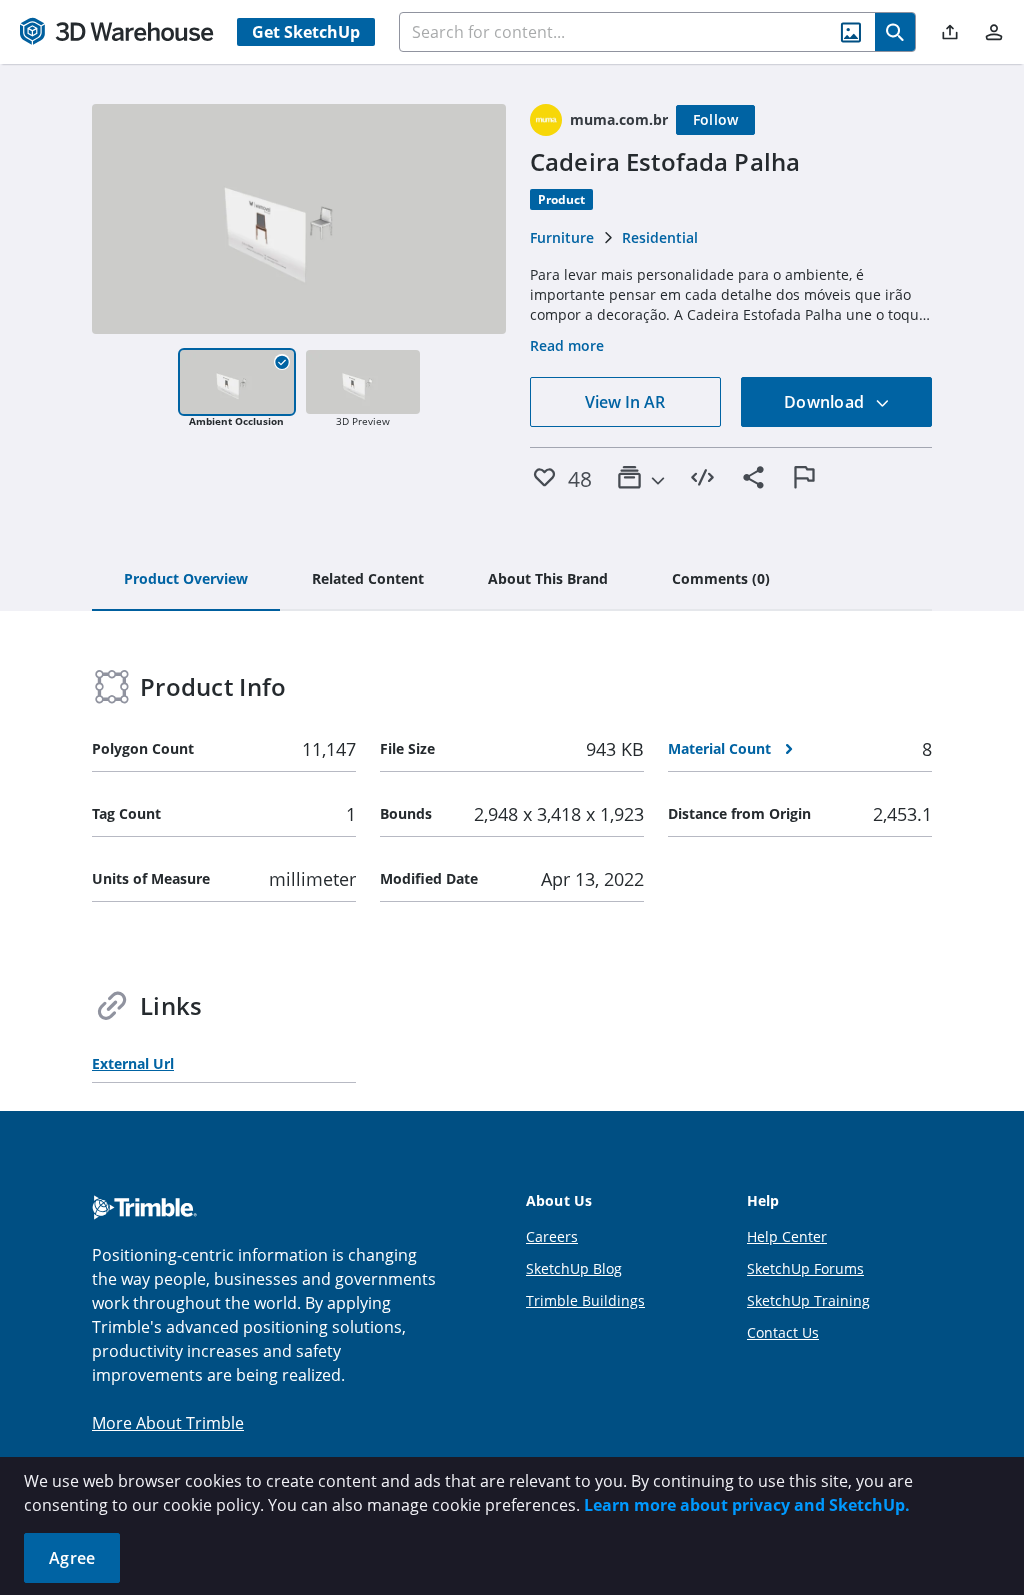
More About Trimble (168, 1423)
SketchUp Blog (574, 1268)
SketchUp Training (808, 1300)
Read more (567, 345)
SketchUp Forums (805, 1268)
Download (826, 402)
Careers (552, 1236)
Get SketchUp (306, 32)
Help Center (787, 1236)
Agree (72, 1558)
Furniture (562, 237)
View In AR (625, 402)
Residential (660, 237)
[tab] (186, 580)
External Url (133, 1063)
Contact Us (783, 1332)
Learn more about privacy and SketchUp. (747, 1505)
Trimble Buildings (585, 1300)
